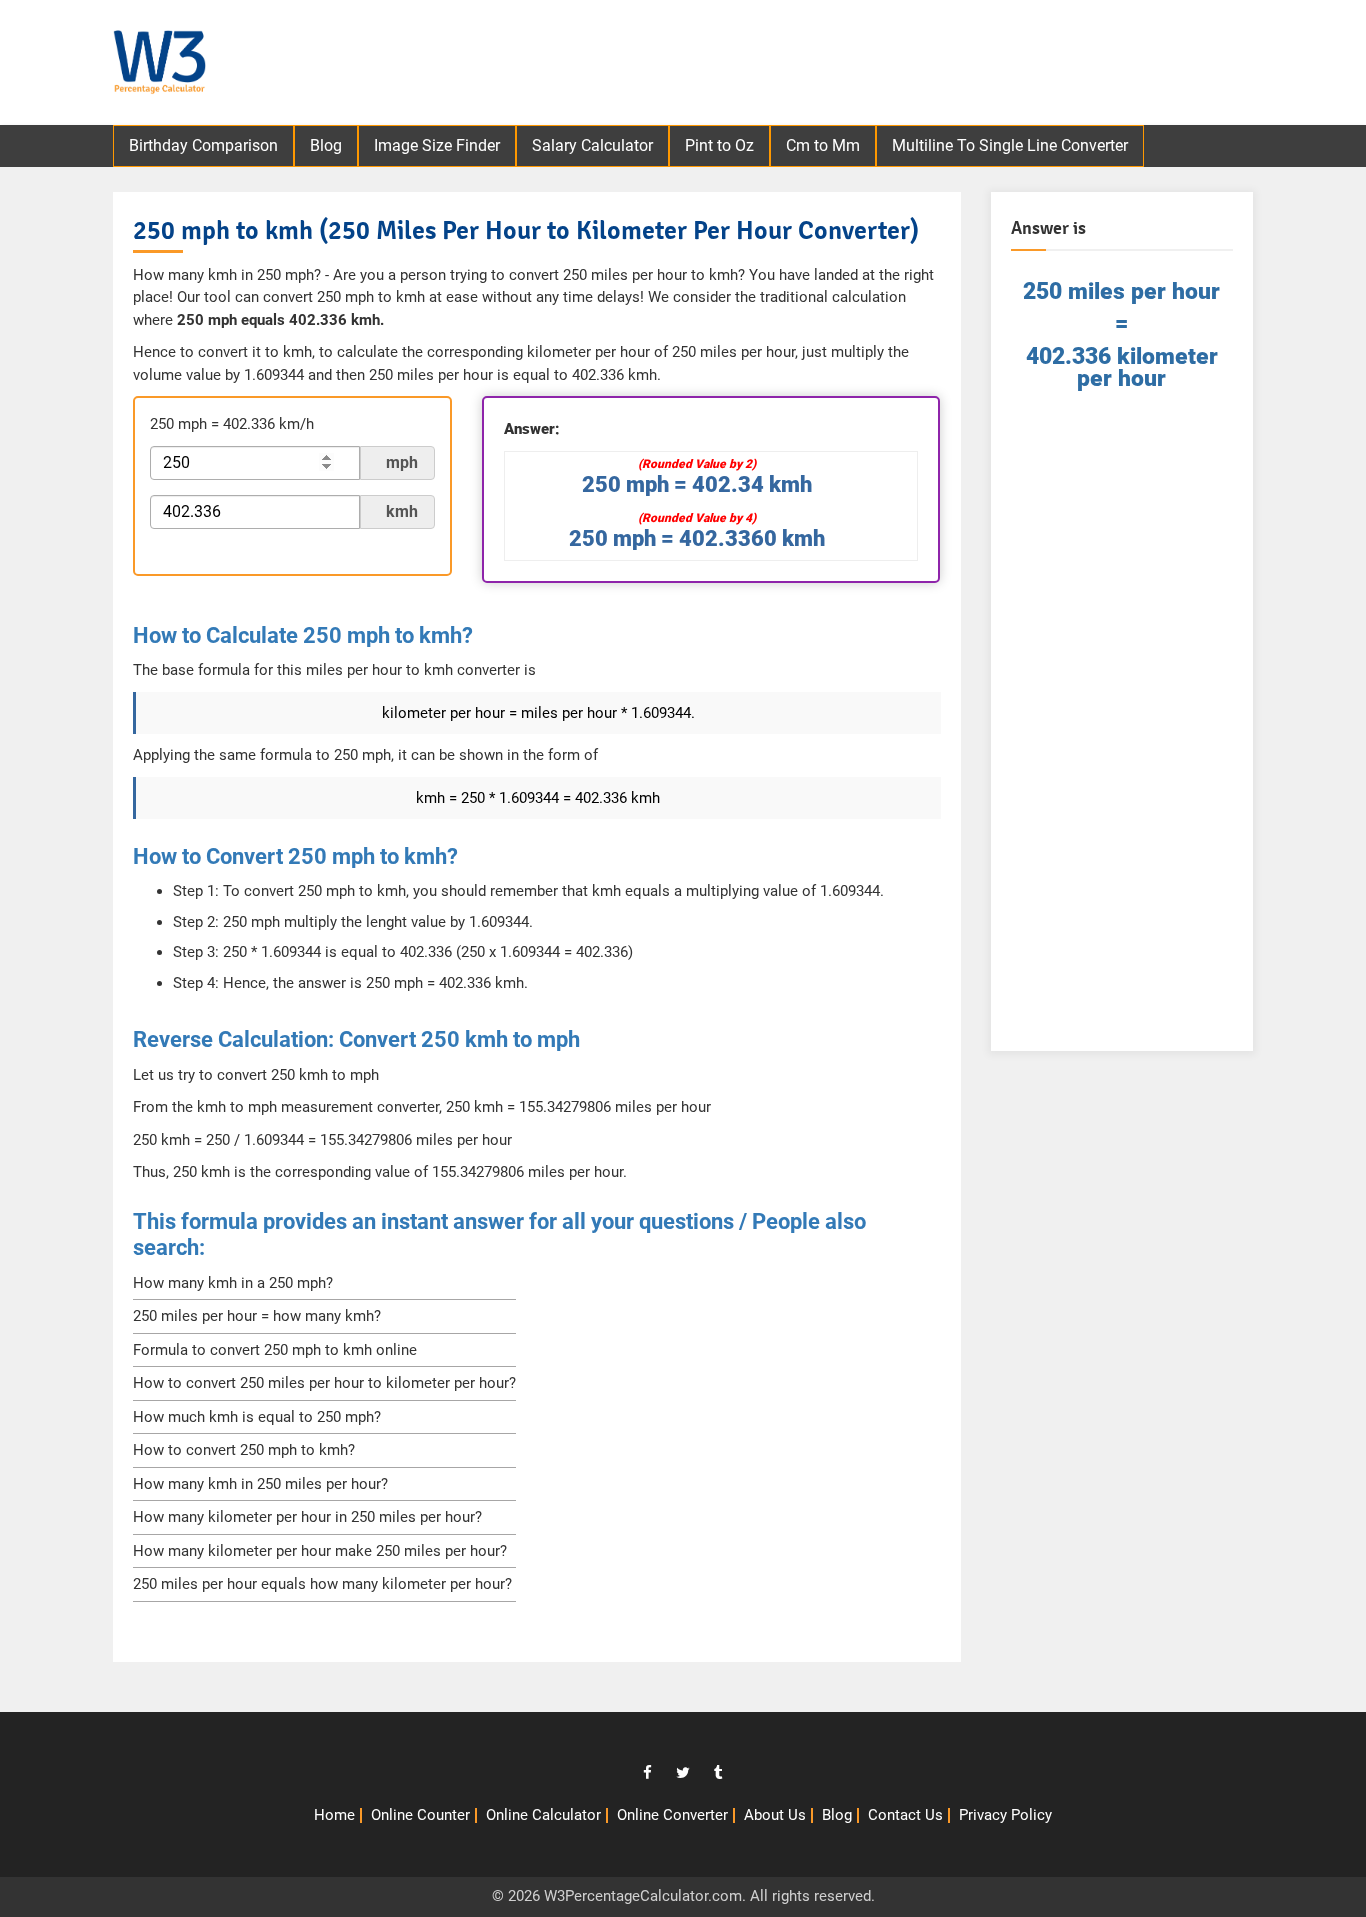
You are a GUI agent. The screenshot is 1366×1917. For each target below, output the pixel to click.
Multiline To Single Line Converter (1010, 145)
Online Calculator (543, 1815)
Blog (326, 145)
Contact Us (905, 1815)
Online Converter (672, 1815)
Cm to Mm (823, 145)
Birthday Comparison (203, 145)
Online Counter (420, 1815)
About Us (775, 1815)
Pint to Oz (719, 145)
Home (334, 1815)
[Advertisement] (904, 65)
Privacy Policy (1005, 1815)
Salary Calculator (592, 145)
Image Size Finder (437, 145)
